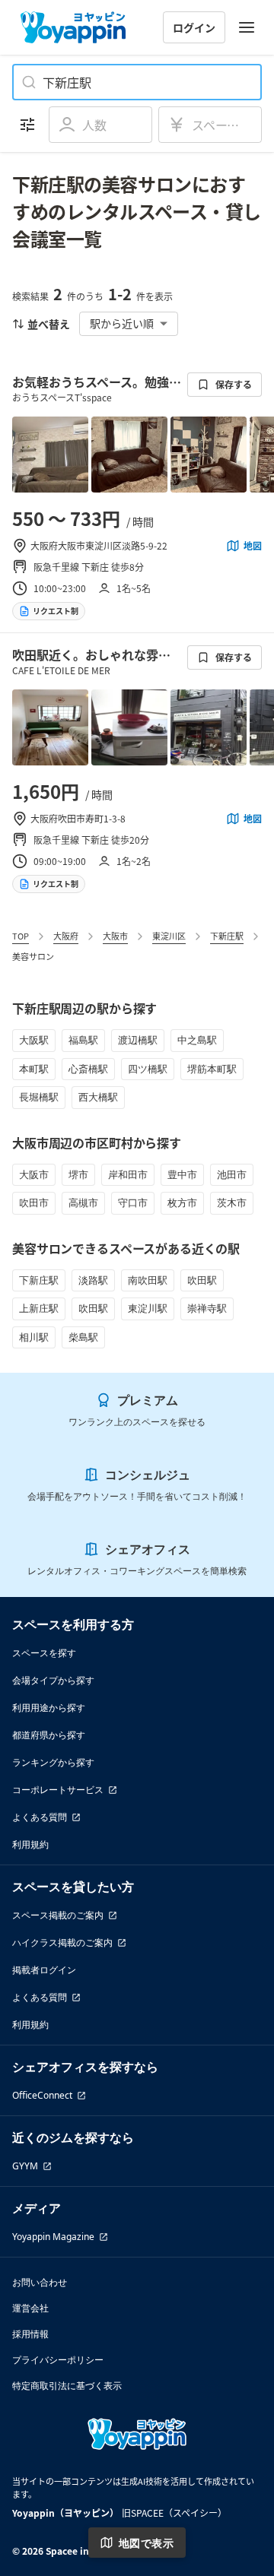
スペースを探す (44, 1653)
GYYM (25, 2166)
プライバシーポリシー (58, 2360)
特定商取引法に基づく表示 (67, 2386)
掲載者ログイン (44, 1970)
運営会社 (30, 2308)
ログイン (194, 27)
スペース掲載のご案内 (58, 1915)
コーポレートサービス (58, 1790)
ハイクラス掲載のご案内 (62, 1942)
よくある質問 (40, 1817)
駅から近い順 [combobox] (122, 323)
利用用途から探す (49, 1708)
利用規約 (30, 1844)
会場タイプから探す (53, 1680)
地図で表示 (146, 2543)
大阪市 (115, 936)
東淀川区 (169, 936)
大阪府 (66, 936)
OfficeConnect (42, 2095)
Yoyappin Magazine (53, 2237)
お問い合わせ (40, 2282)
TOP (21, 936)
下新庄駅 (227, 936)
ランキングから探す (53, 1762)
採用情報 (30, 2334)
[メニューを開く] (247, 27)
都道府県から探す (49, 1735)
